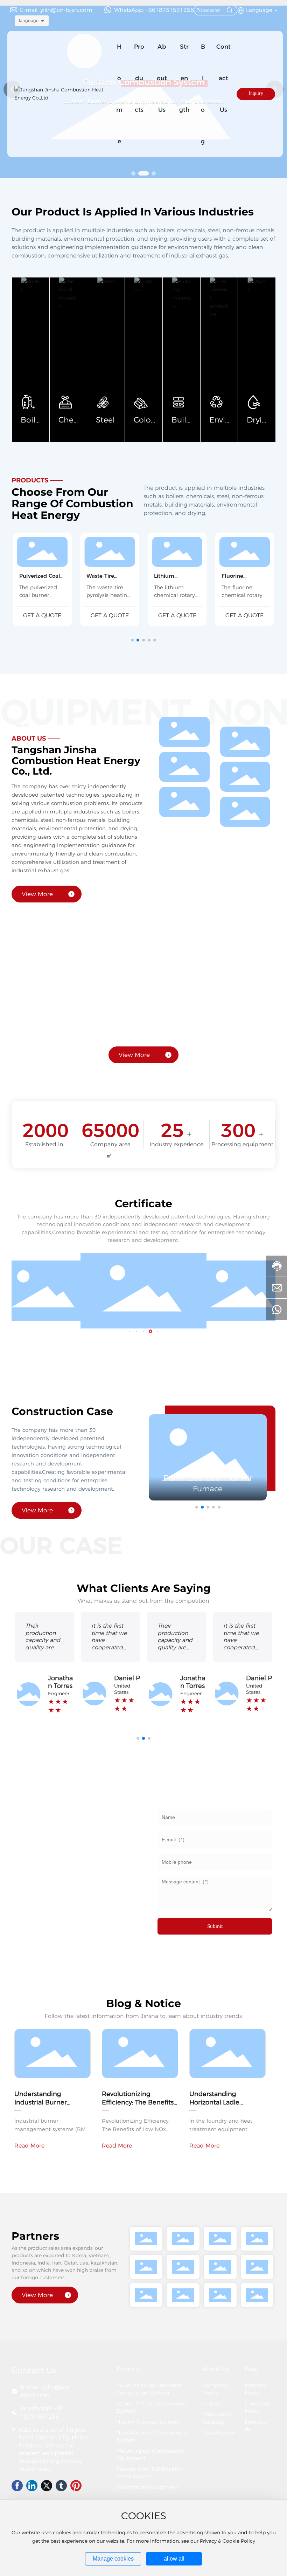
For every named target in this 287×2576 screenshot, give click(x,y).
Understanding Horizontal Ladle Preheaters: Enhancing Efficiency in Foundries (225, 2106)
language (29, 20)
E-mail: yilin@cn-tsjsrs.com (56, 10)
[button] (133, 173)
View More (37, 894)
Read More (29, 2146)
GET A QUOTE (42, 615)
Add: (25, 2430)
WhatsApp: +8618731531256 (154, 10)
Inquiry (256, 93)
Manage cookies (113, 2559)
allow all (174, 2559)
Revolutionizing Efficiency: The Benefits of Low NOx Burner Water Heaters (138, 2106)
